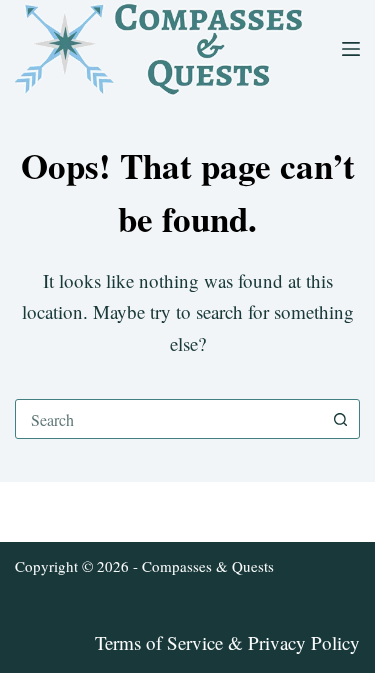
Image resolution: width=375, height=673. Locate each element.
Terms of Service (159, 642)
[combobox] (168, 419)
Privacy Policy (304, 642)
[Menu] (351, 49)
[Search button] (340, 419)
